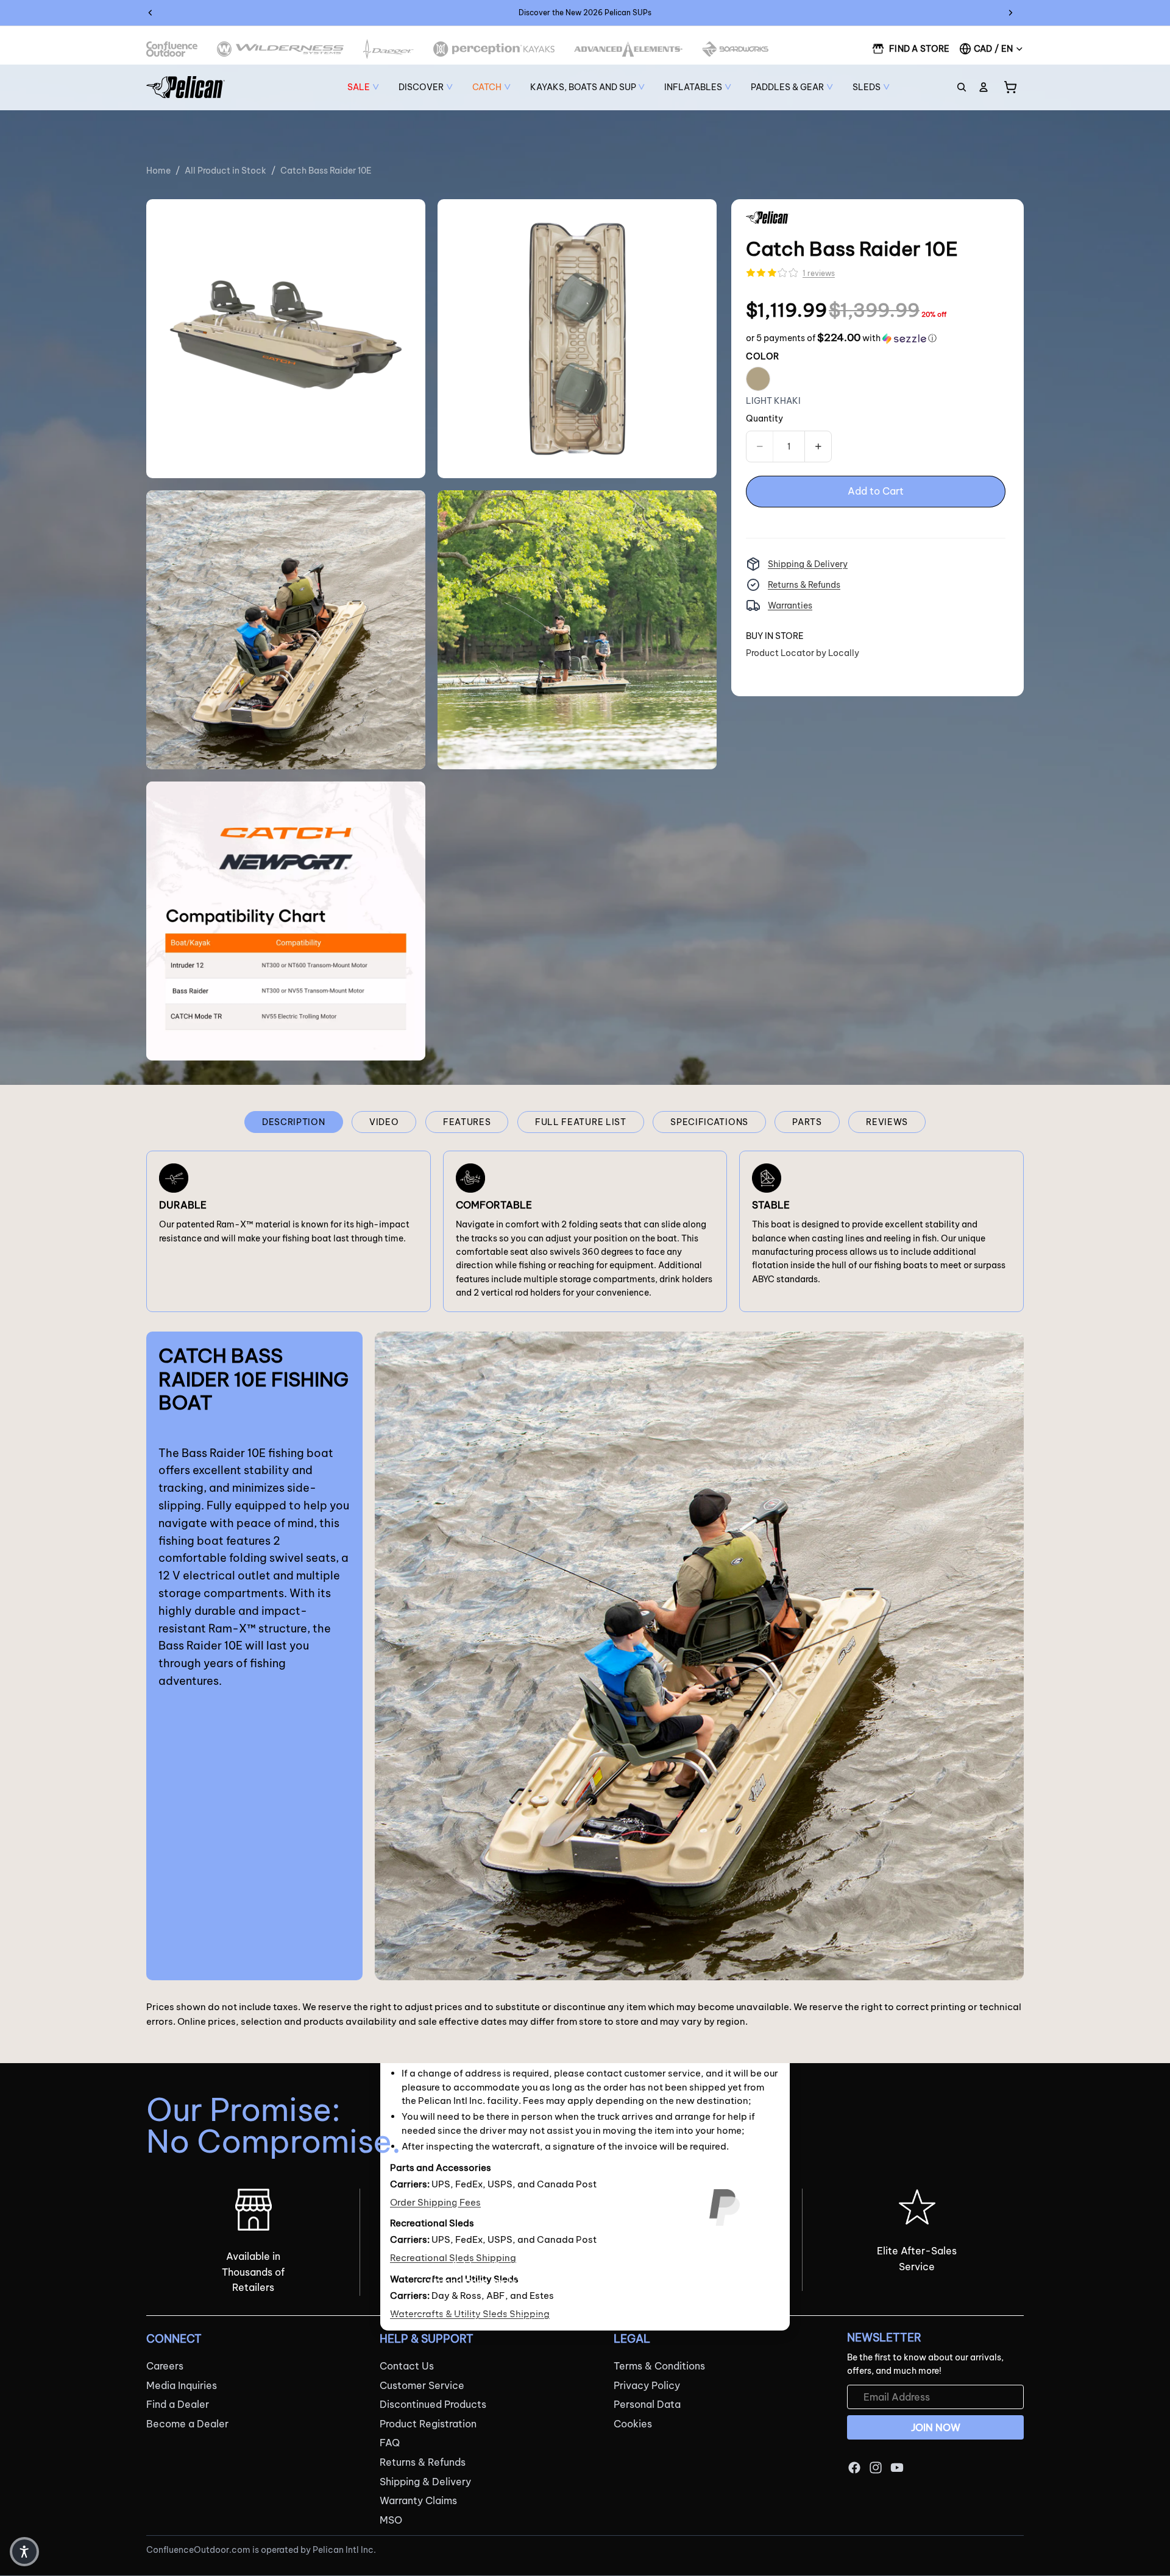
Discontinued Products (433, 2405)
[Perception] (494, 49)
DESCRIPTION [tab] (294, 1122)
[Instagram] (876, 2468)
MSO (391, 2520)
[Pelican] (186, 87)
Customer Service (422, 2385)
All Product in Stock (225, 171)
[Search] (962, 87)
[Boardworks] (735, 49)
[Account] (984, 87)
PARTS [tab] (807, 1122)
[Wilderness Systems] (280, 49)
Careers (165, 2366)
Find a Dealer (178, 2405)
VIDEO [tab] (384, 1122)
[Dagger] (388, 49)
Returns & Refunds (804, 585)
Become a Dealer (187, 2424)
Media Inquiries (182, 2385)
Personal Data (647, 2405)
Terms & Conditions (659, 2366)
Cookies (633, 2424)
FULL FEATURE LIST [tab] (581, 1122)
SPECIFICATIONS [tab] (709, 1122)
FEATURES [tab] (467, 1122)
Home (158, 171)
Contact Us (407, 2366)
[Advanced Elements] (629, 49)
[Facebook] (854, 2468)
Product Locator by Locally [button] (803, 653)
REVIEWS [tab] (887, 1122)
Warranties (790, 605)
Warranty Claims (418, 2501)
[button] (841, 338)
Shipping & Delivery (808, 564)
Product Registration (428, 2424)
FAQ (390, 2443)
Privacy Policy (647, 2385)
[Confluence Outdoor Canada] (172, 49)
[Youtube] (897, 2468)
